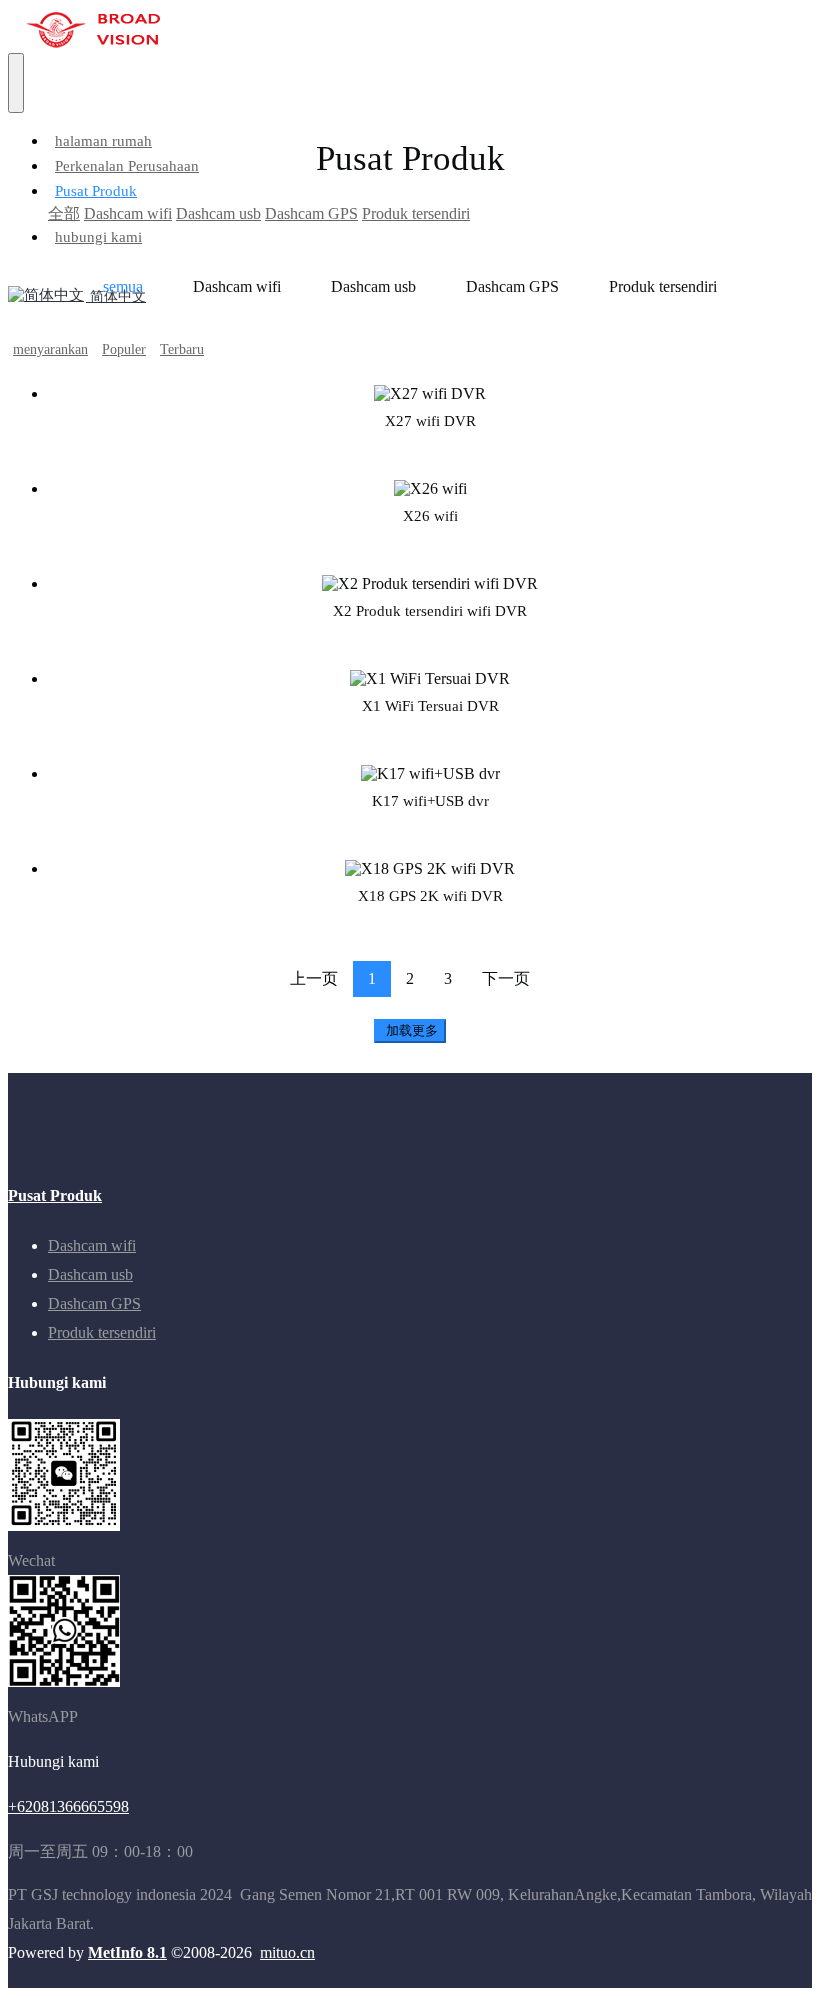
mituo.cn (287, 1952)
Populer (124, 349)
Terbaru (182, 349)
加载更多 (410, 1030)
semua (123, 286)
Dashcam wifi (237, 286)
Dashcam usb (373, 286)
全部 (64, 213)
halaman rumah (103, 141)
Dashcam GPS (512, 286)
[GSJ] (417, 30)
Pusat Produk (55, 1195)
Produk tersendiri (663, 286)
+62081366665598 (68, 1806)
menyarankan (50, 349)
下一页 (506, 978)
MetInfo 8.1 (127, 1952)
